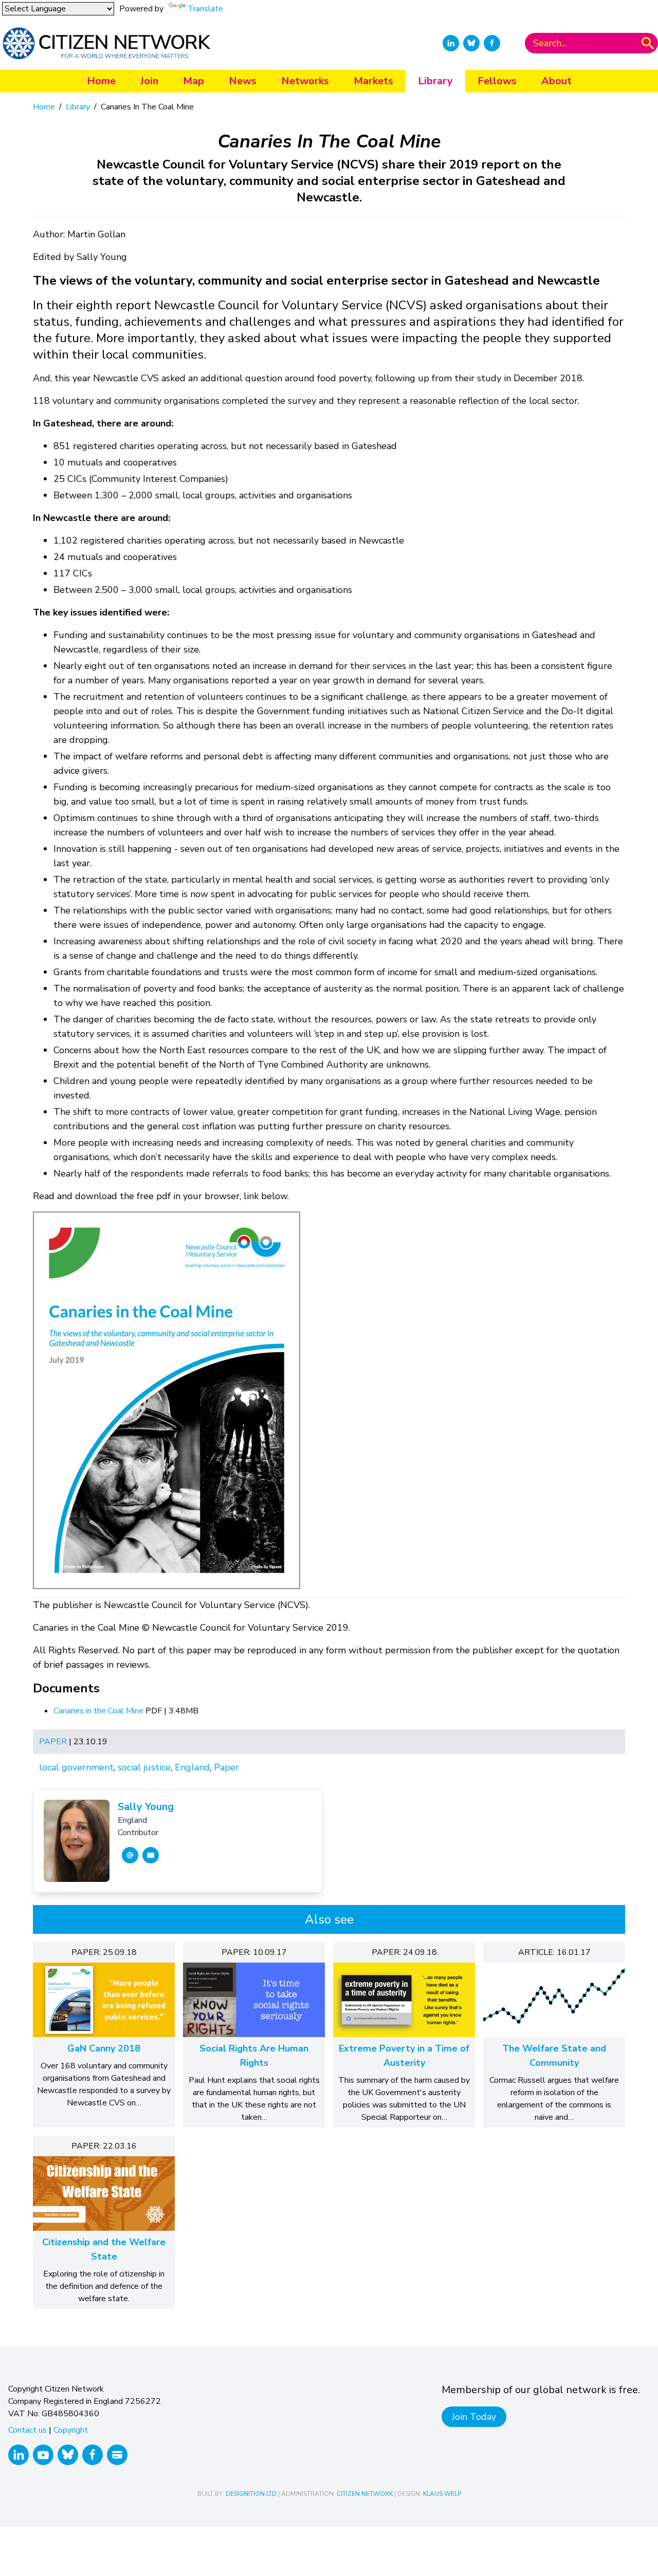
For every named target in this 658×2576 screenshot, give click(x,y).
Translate (205, 9)
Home (101, 81)
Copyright (71, 2430)
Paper (53, 1742)
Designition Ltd (251, 2494)
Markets (373, 81)
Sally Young (146, 1807)
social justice (144, 1767)
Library (435, 81)
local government (76, 1767)
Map (194, 81)
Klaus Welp (442, 2494)
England (192, 1767)
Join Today (474, 2417)
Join (149, 81)
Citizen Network (365, 2494)
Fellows (497, 81)
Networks (305, 81)
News (243, 81)
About (556, 81)
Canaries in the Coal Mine (99, 1711)
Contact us (28, 2430)
